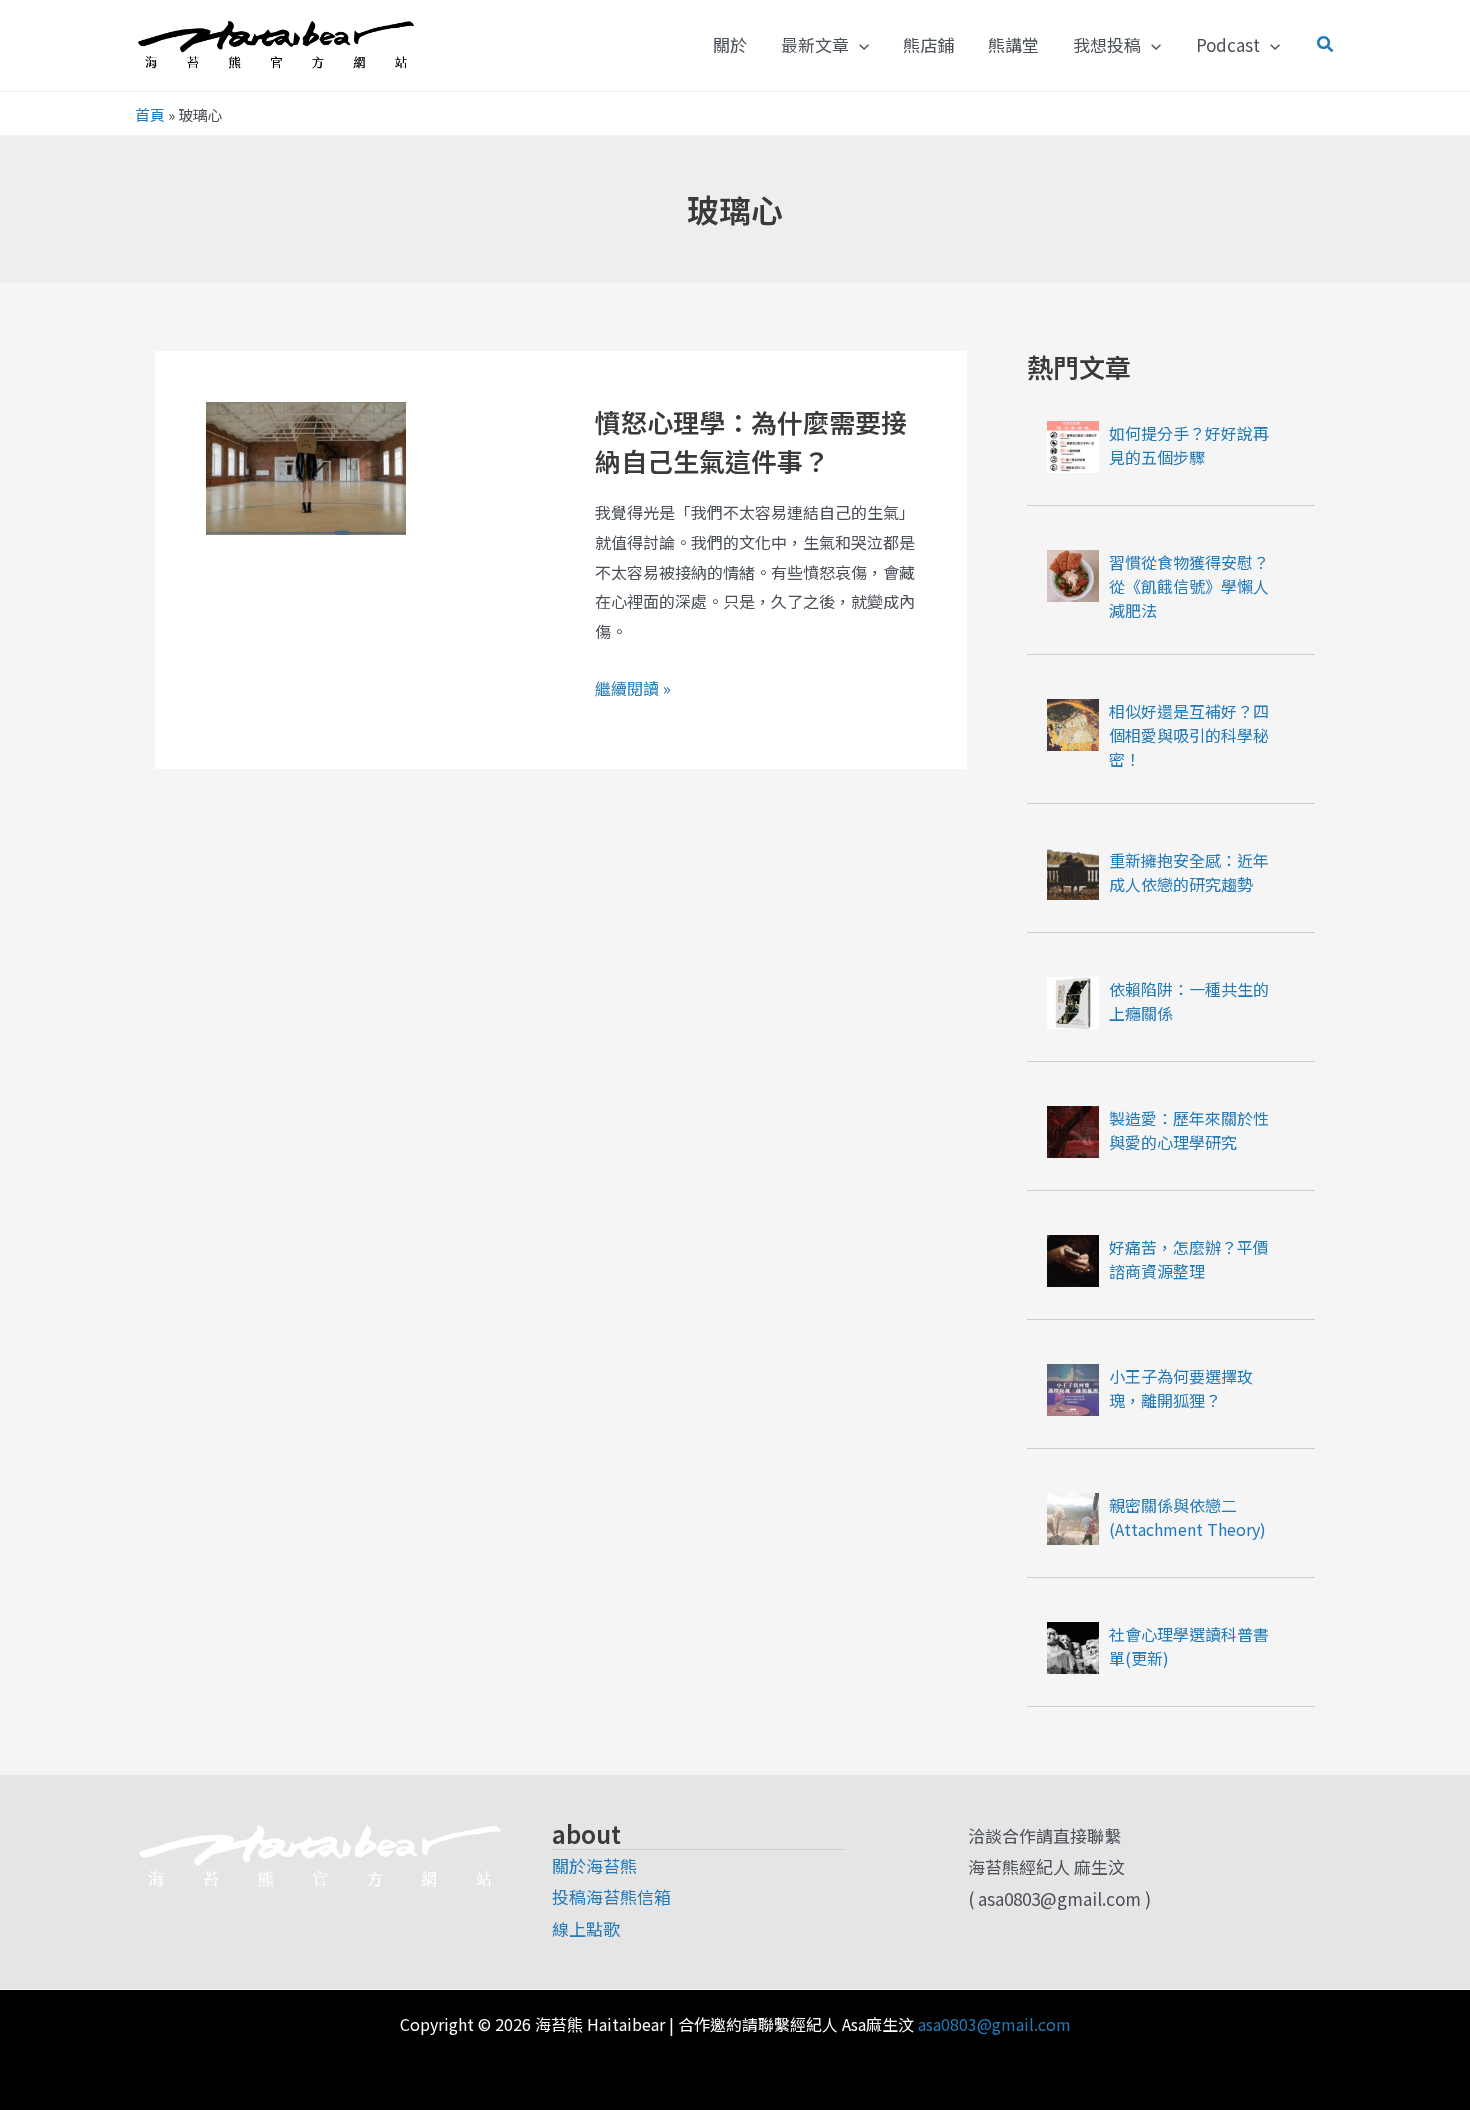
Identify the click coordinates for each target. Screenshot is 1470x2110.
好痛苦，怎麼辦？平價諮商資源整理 (1189, 1259)
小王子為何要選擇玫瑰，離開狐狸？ (1181, 1388)
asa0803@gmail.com (994, 2024)
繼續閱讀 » (633, 689)
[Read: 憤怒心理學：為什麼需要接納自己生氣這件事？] (306, 465)
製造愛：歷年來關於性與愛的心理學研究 (1189, 1130)
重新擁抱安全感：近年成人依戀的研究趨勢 (1189, 872)
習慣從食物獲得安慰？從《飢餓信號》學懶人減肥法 (1189, 586)
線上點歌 (586, 1928)
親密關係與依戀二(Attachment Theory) (1187, 1517)
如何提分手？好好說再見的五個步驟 (1189, 445)
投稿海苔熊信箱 (611, 1896)
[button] (859, 45)
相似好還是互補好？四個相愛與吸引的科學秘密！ (1189, 735)
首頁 (150, 114)
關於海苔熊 (594, 1865)
